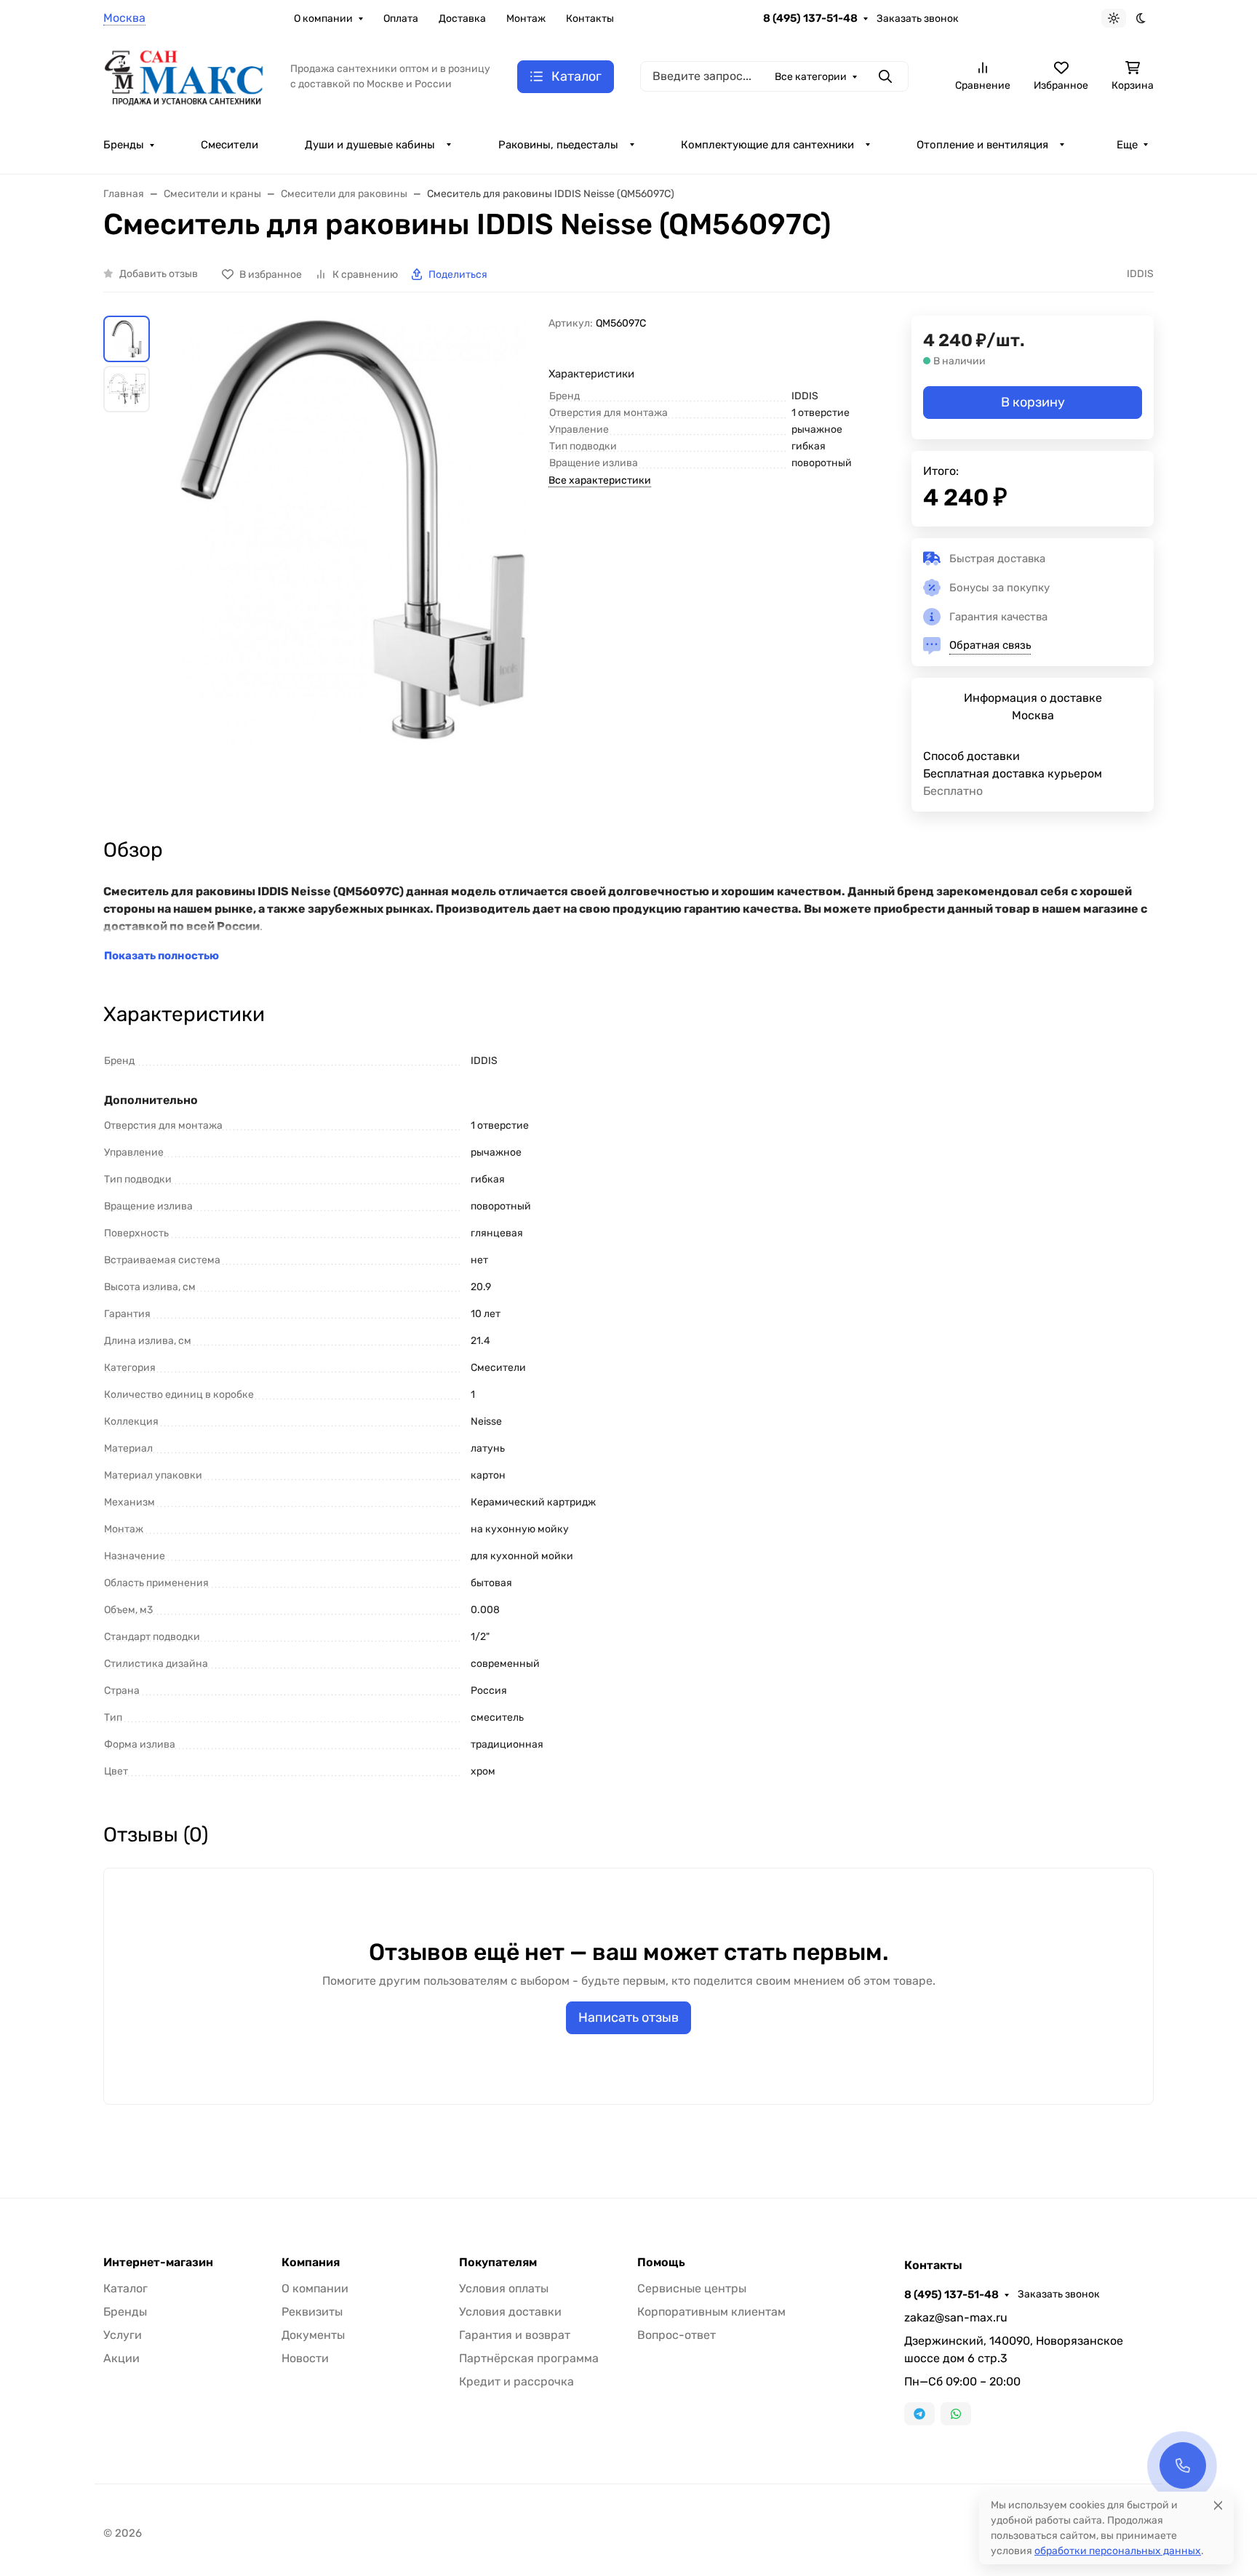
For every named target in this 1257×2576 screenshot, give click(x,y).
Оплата (401, 19)
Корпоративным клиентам (711, 2312)
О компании (323, 19)
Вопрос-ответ (677, 2335)
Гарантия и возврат (515, 2335)
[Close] (1218, 2505)
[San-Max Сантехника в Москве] (185, 75)
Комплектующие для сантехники (767, 145)
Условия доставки (510, 2312)
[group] (352, 529)
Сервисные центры (692, 2288)
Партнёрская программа (529, 2358)
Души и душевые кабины (370, 145)
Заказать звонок (918, 19)
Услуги (123, 2335)
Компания (311, 2263)
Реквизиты (312, 2312)
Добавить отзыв (159, 274)
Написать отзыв (628, 2017)
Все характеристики (600, 480)
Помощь (661, 2263)
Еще (1127, 145)
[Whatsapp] (956, 2414)
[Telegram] (919, 2414)
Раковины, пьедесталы (558, 145)
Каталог (125, 2288)
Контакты (590, 19)
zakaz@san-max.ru (956, 2317)
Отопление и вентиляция (982, 145)
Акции (121, 2358)
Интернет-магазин (158, 2263)
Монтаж (526, 19)
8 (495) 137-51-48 (810, 18)
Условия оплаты (504, 2288)
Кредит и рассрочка (516, 2381)
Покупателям (498, 2263)
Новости (305, 2358)
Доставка (462, 19)
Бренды (124, 145)
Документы (313, 2335)
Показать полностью (161, 956)
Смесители (230, 145)
